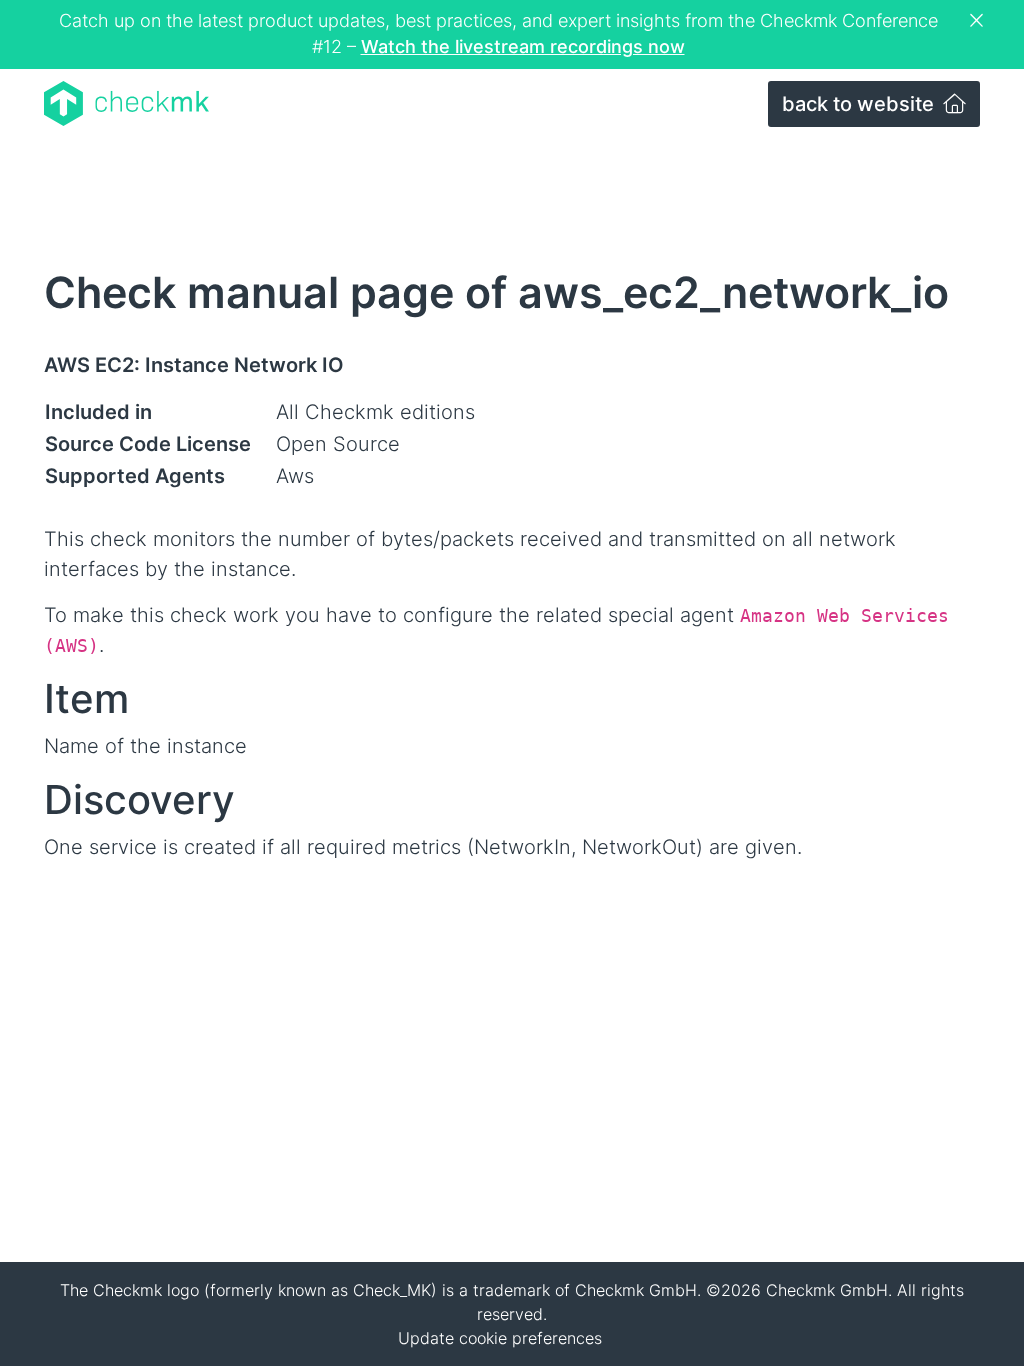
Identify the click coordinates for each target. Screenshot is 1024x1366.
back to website (860, 104)
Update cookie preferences (500, 1338)
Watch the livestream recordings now (523, 46)
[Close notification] (979, 21)
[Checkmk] (126, 103)
